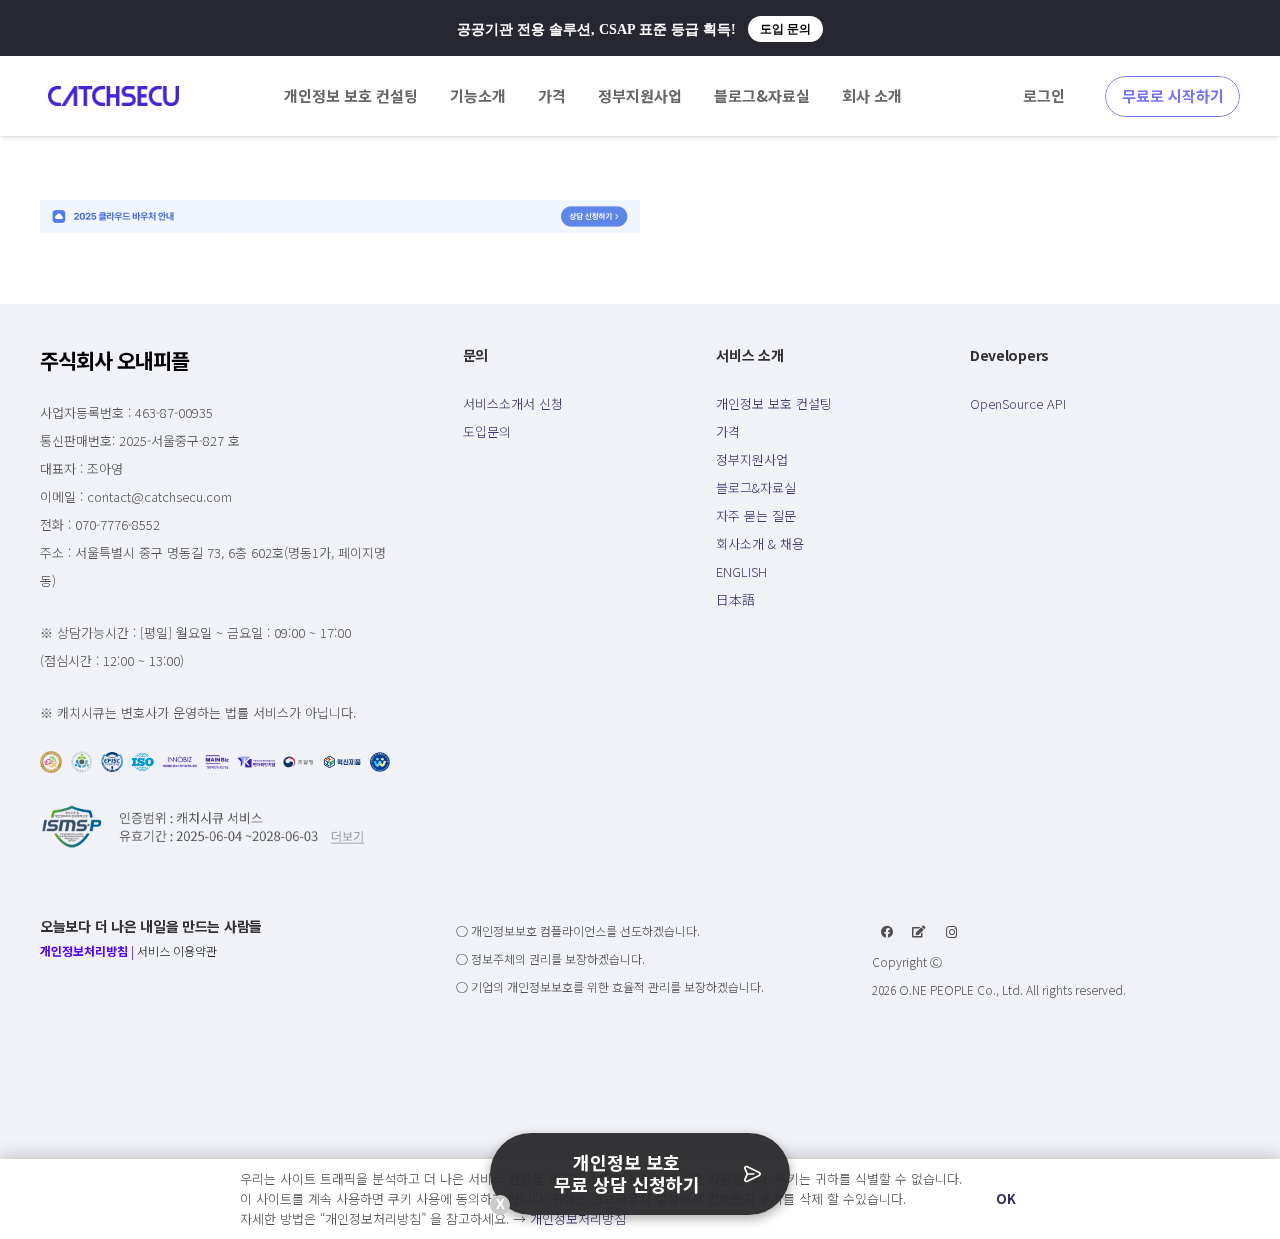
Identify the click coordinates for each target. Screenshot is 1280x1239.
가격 (728, 431)
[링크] (113, 96)
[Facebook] (887, 932)
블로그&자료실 (756, 487)
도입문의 (487, 431)
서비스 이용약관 (177, 950)
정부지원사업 (752, 459)
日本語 (735, 599)
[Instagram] (952, 932)
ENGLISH (741, 571)
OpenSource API (1018, 403)
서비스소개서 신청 (513, 403)
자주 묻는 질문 (756, 515)
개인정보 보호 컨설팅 (774, 403)
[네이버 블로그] (919, 932)
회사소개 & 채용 (760, 543)
